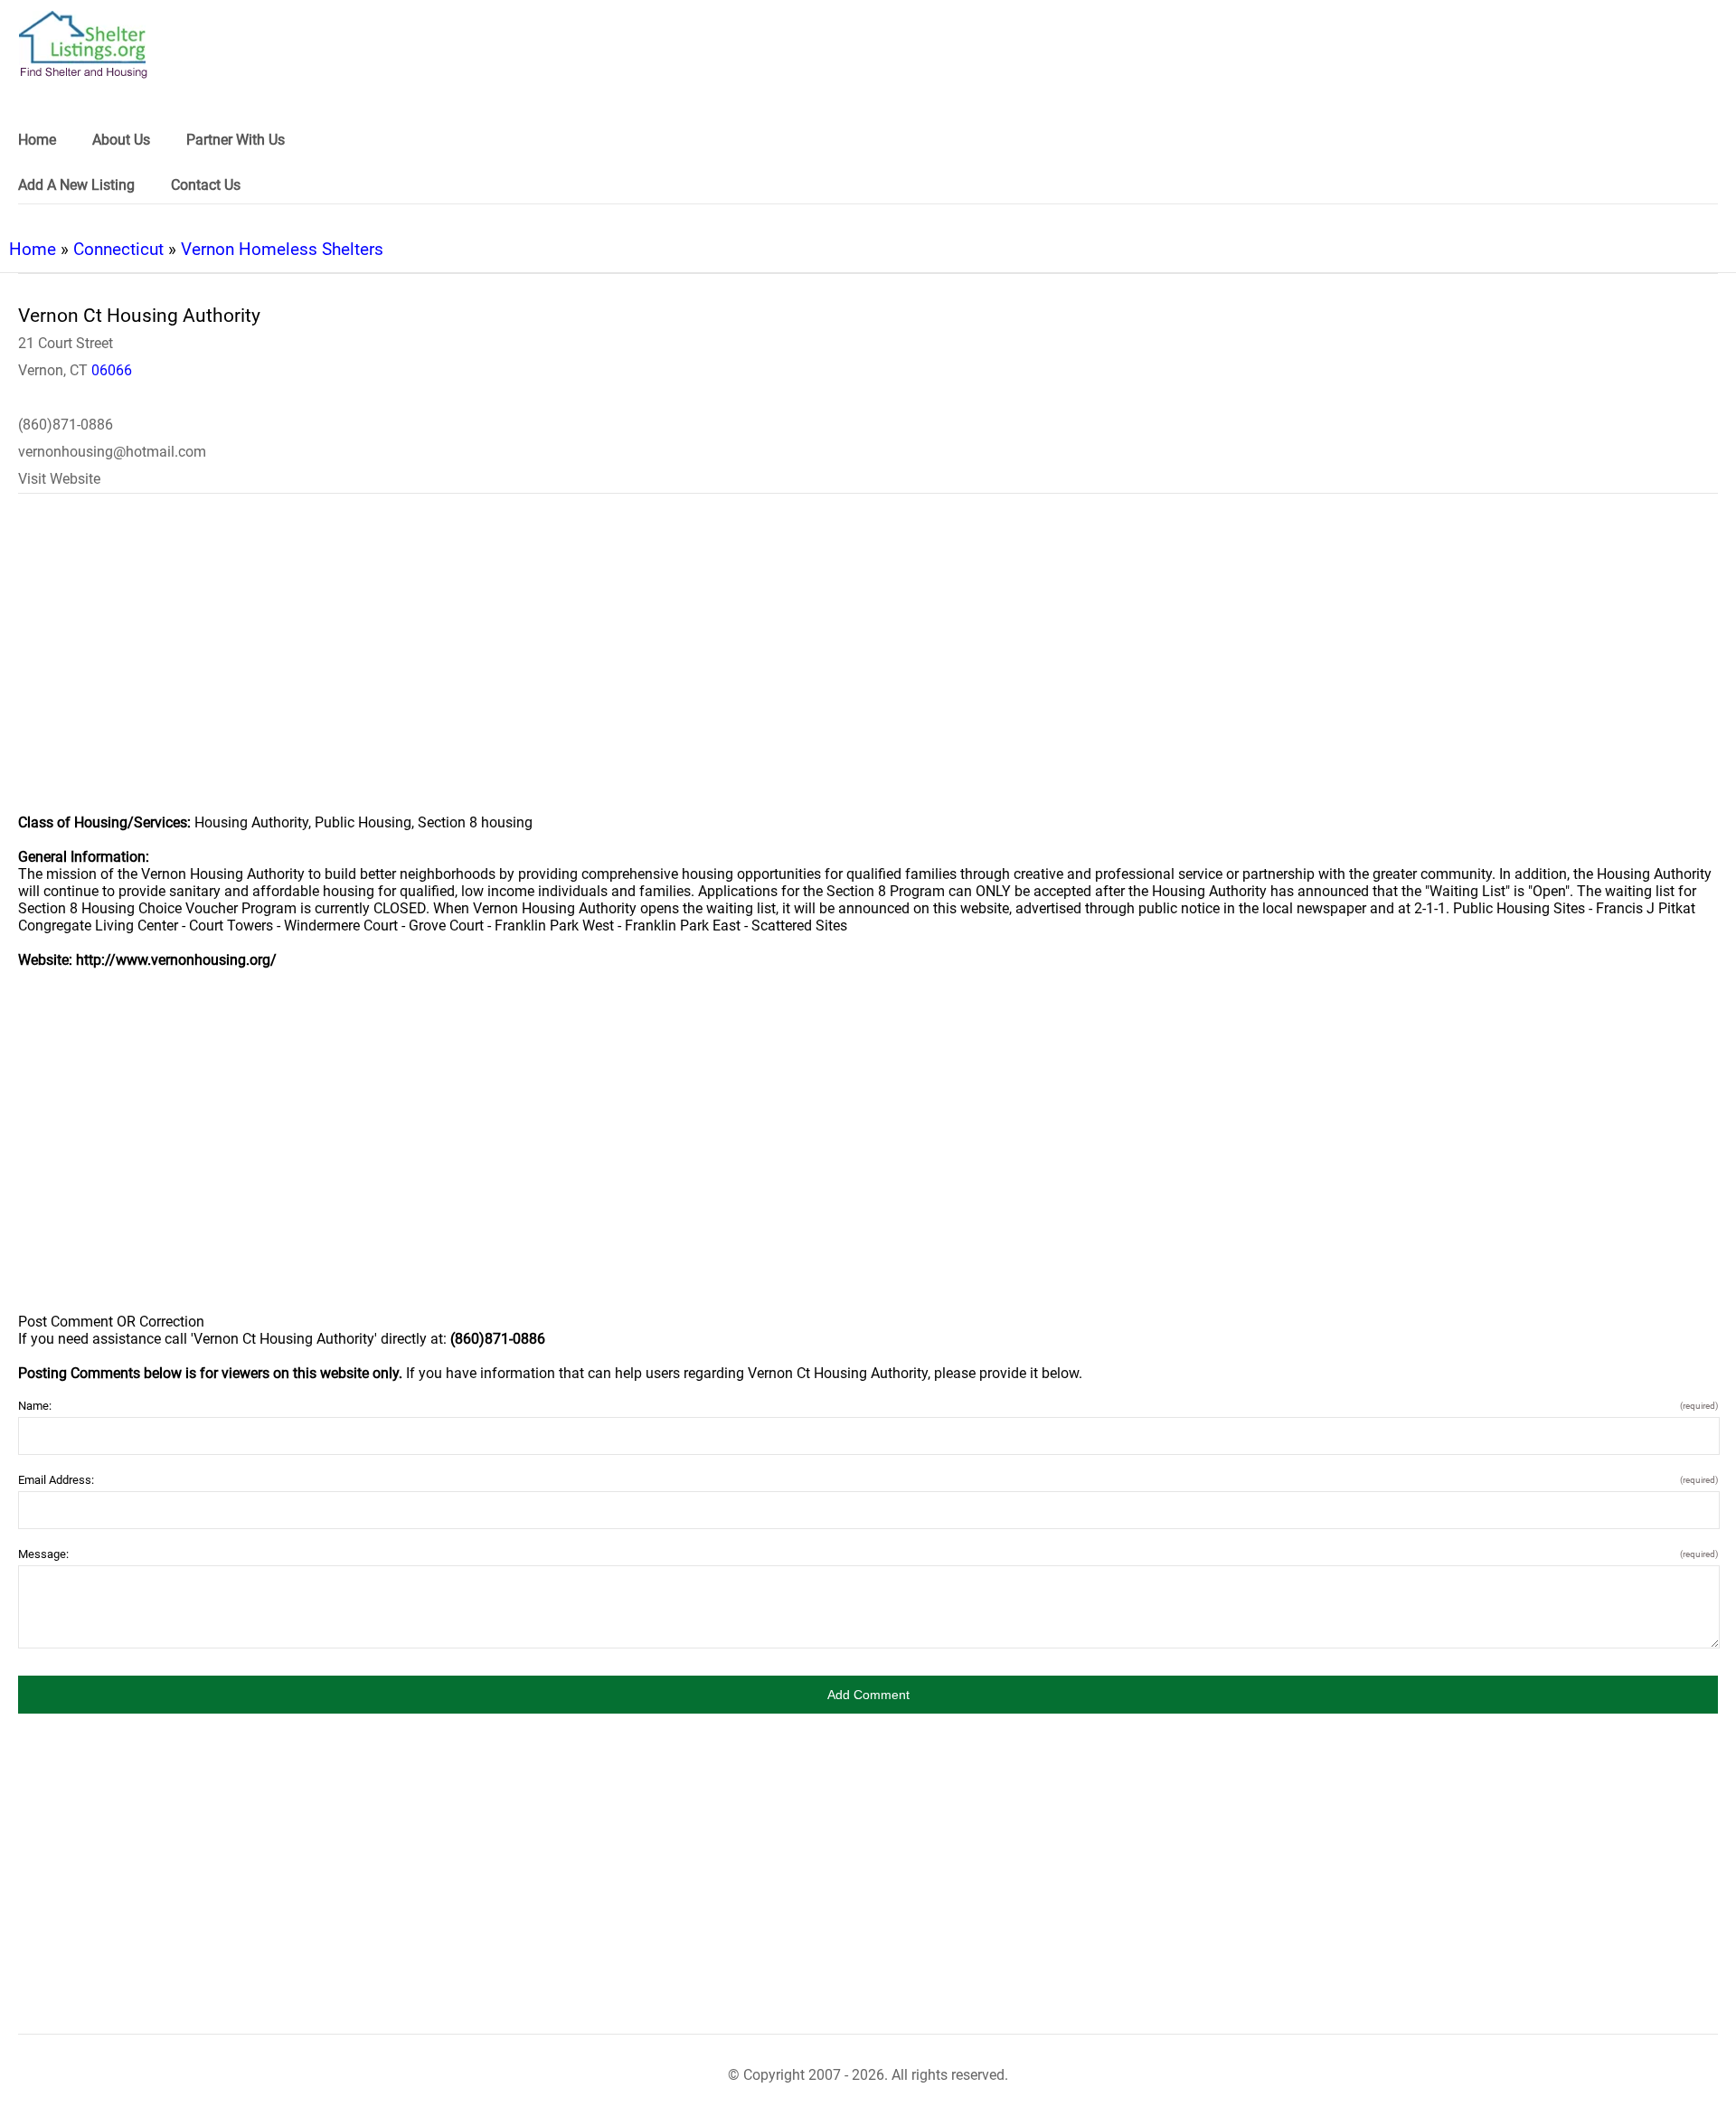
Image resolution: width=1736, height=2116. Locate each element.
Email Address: (868, 1480)
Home (33, 249)
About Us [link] (121, 140)
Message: (868, 1554)
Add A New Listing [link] (76, 185)
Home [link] (37, 140)
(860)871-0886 (66, 425)
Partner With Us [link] (236, 140)
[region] (868, 666)
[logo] (83, 45)
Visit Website (59, 479)
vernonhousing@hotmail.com (112, 452)
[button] (868, 1695)
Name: (868, 1406)
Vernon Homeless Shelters (282, 249)
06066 (112, 370)
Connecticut (118, 249)
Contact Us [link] (206, 185)
